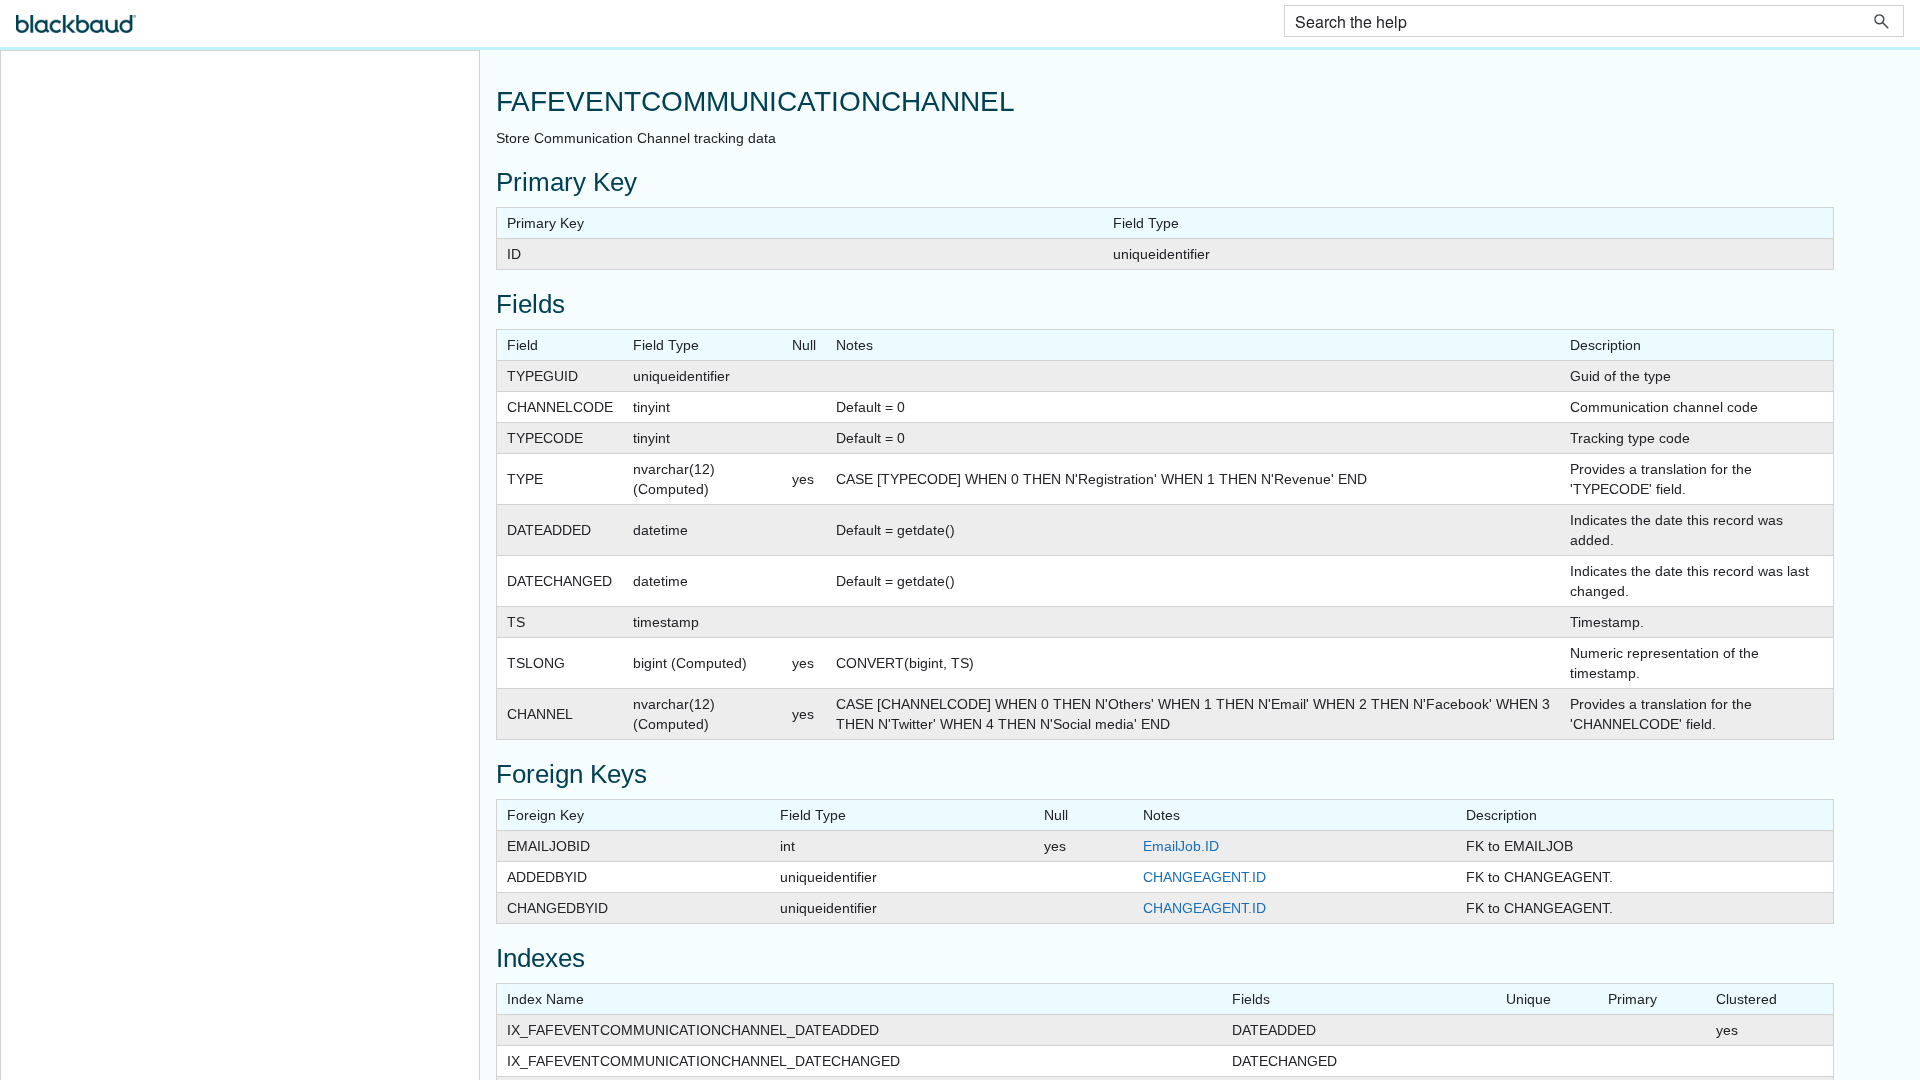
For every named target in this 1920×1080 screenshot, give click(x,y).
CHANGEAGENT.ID (1204, 877)
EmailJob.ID (1181, 846)
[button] (1881, 21)
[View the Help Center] (76, 32)
